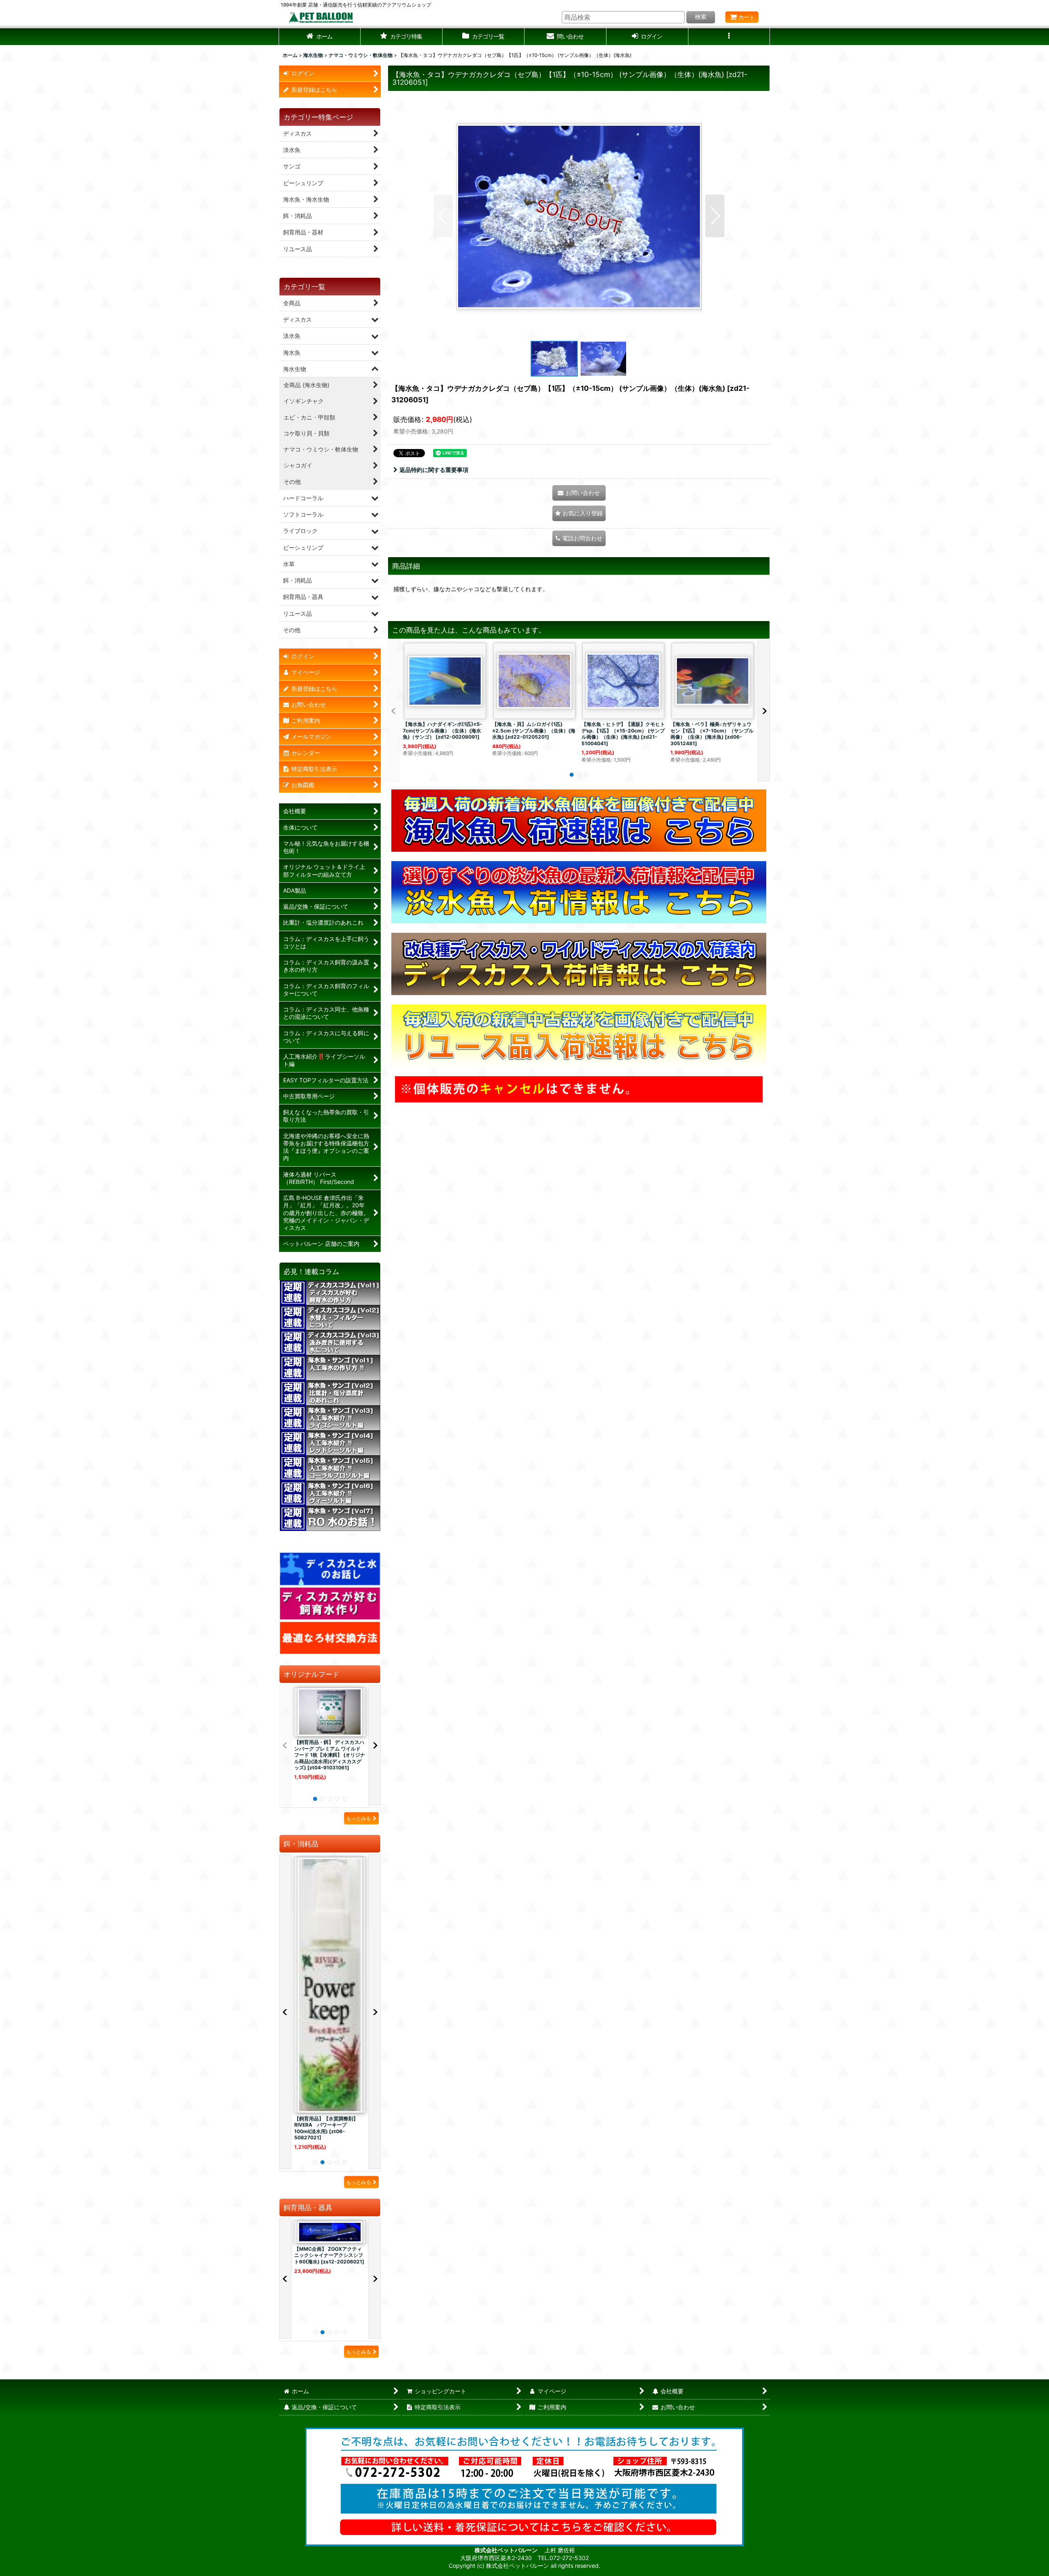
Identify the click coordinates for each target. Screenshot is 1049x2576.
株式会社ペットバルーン (507, 2550)
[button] (402, 37)
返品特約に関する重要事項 (434, 470)
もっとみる (359, 1818)
